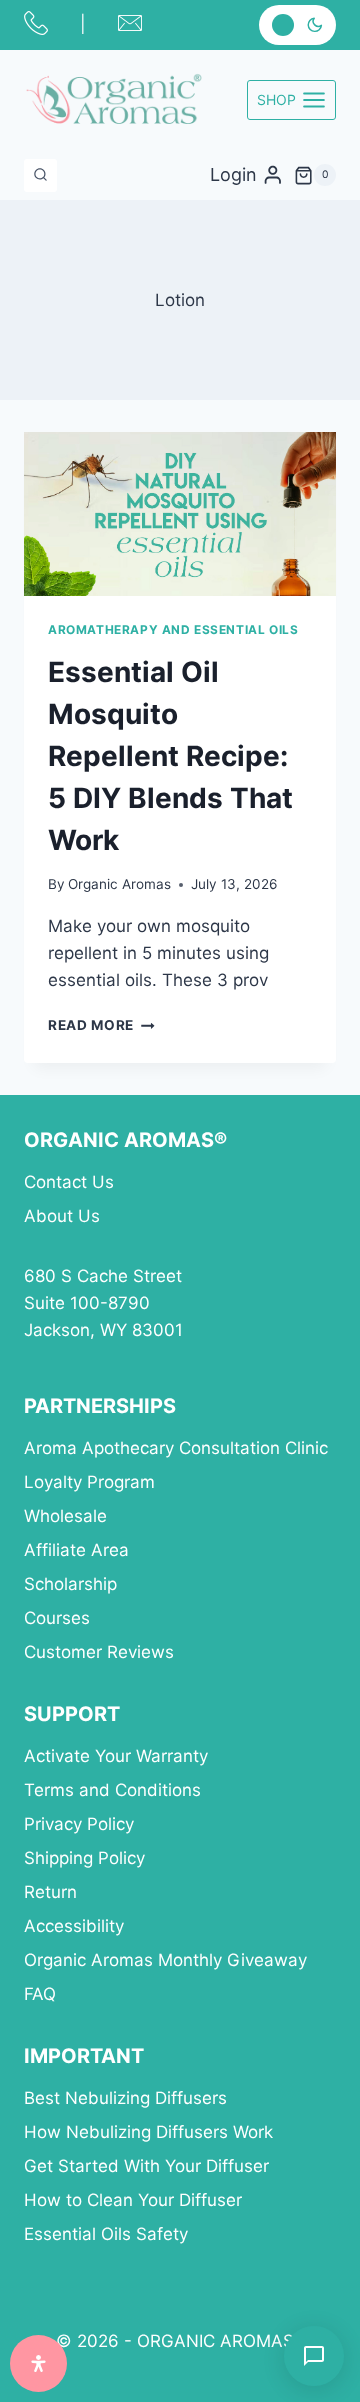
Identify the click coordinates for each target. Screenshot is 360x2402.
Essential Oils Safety (106, 2234)
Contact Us (69, 1182)
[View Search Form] (40, 175)
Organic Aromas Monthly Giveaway (165, 1960)
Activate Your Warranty (116, 1756)
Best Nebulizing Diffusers (125, 2098)
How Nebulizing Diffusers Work (148, 2132)
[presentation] (180, 513)
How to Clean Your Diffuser (133, 2200)
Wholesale (65, 1516)
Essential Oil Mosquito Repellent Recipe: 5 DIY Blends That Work (170, 756)
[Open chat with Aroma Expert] (314, 2356)
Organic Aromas (119, 884)
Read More (101, 1025)
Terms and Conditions (112, 1790)
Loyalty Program (89, 1482)
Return (50, 1892)
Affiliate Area (76, 1550)
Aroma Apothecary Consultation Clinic (176, 1448)
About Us (62, 1216)
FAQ (40, 1994)
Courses (57, 1618)
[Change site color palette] (297, 24)
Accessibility (74, 1926)
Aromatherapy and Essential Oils (173, 629)
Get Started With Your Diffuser (146, 2166)
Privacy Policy (79, 1824)
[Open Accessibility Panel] (38, 2363)
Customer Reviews (99, 1652)
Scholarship (70, 1584)
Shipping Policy (84, 1858)
